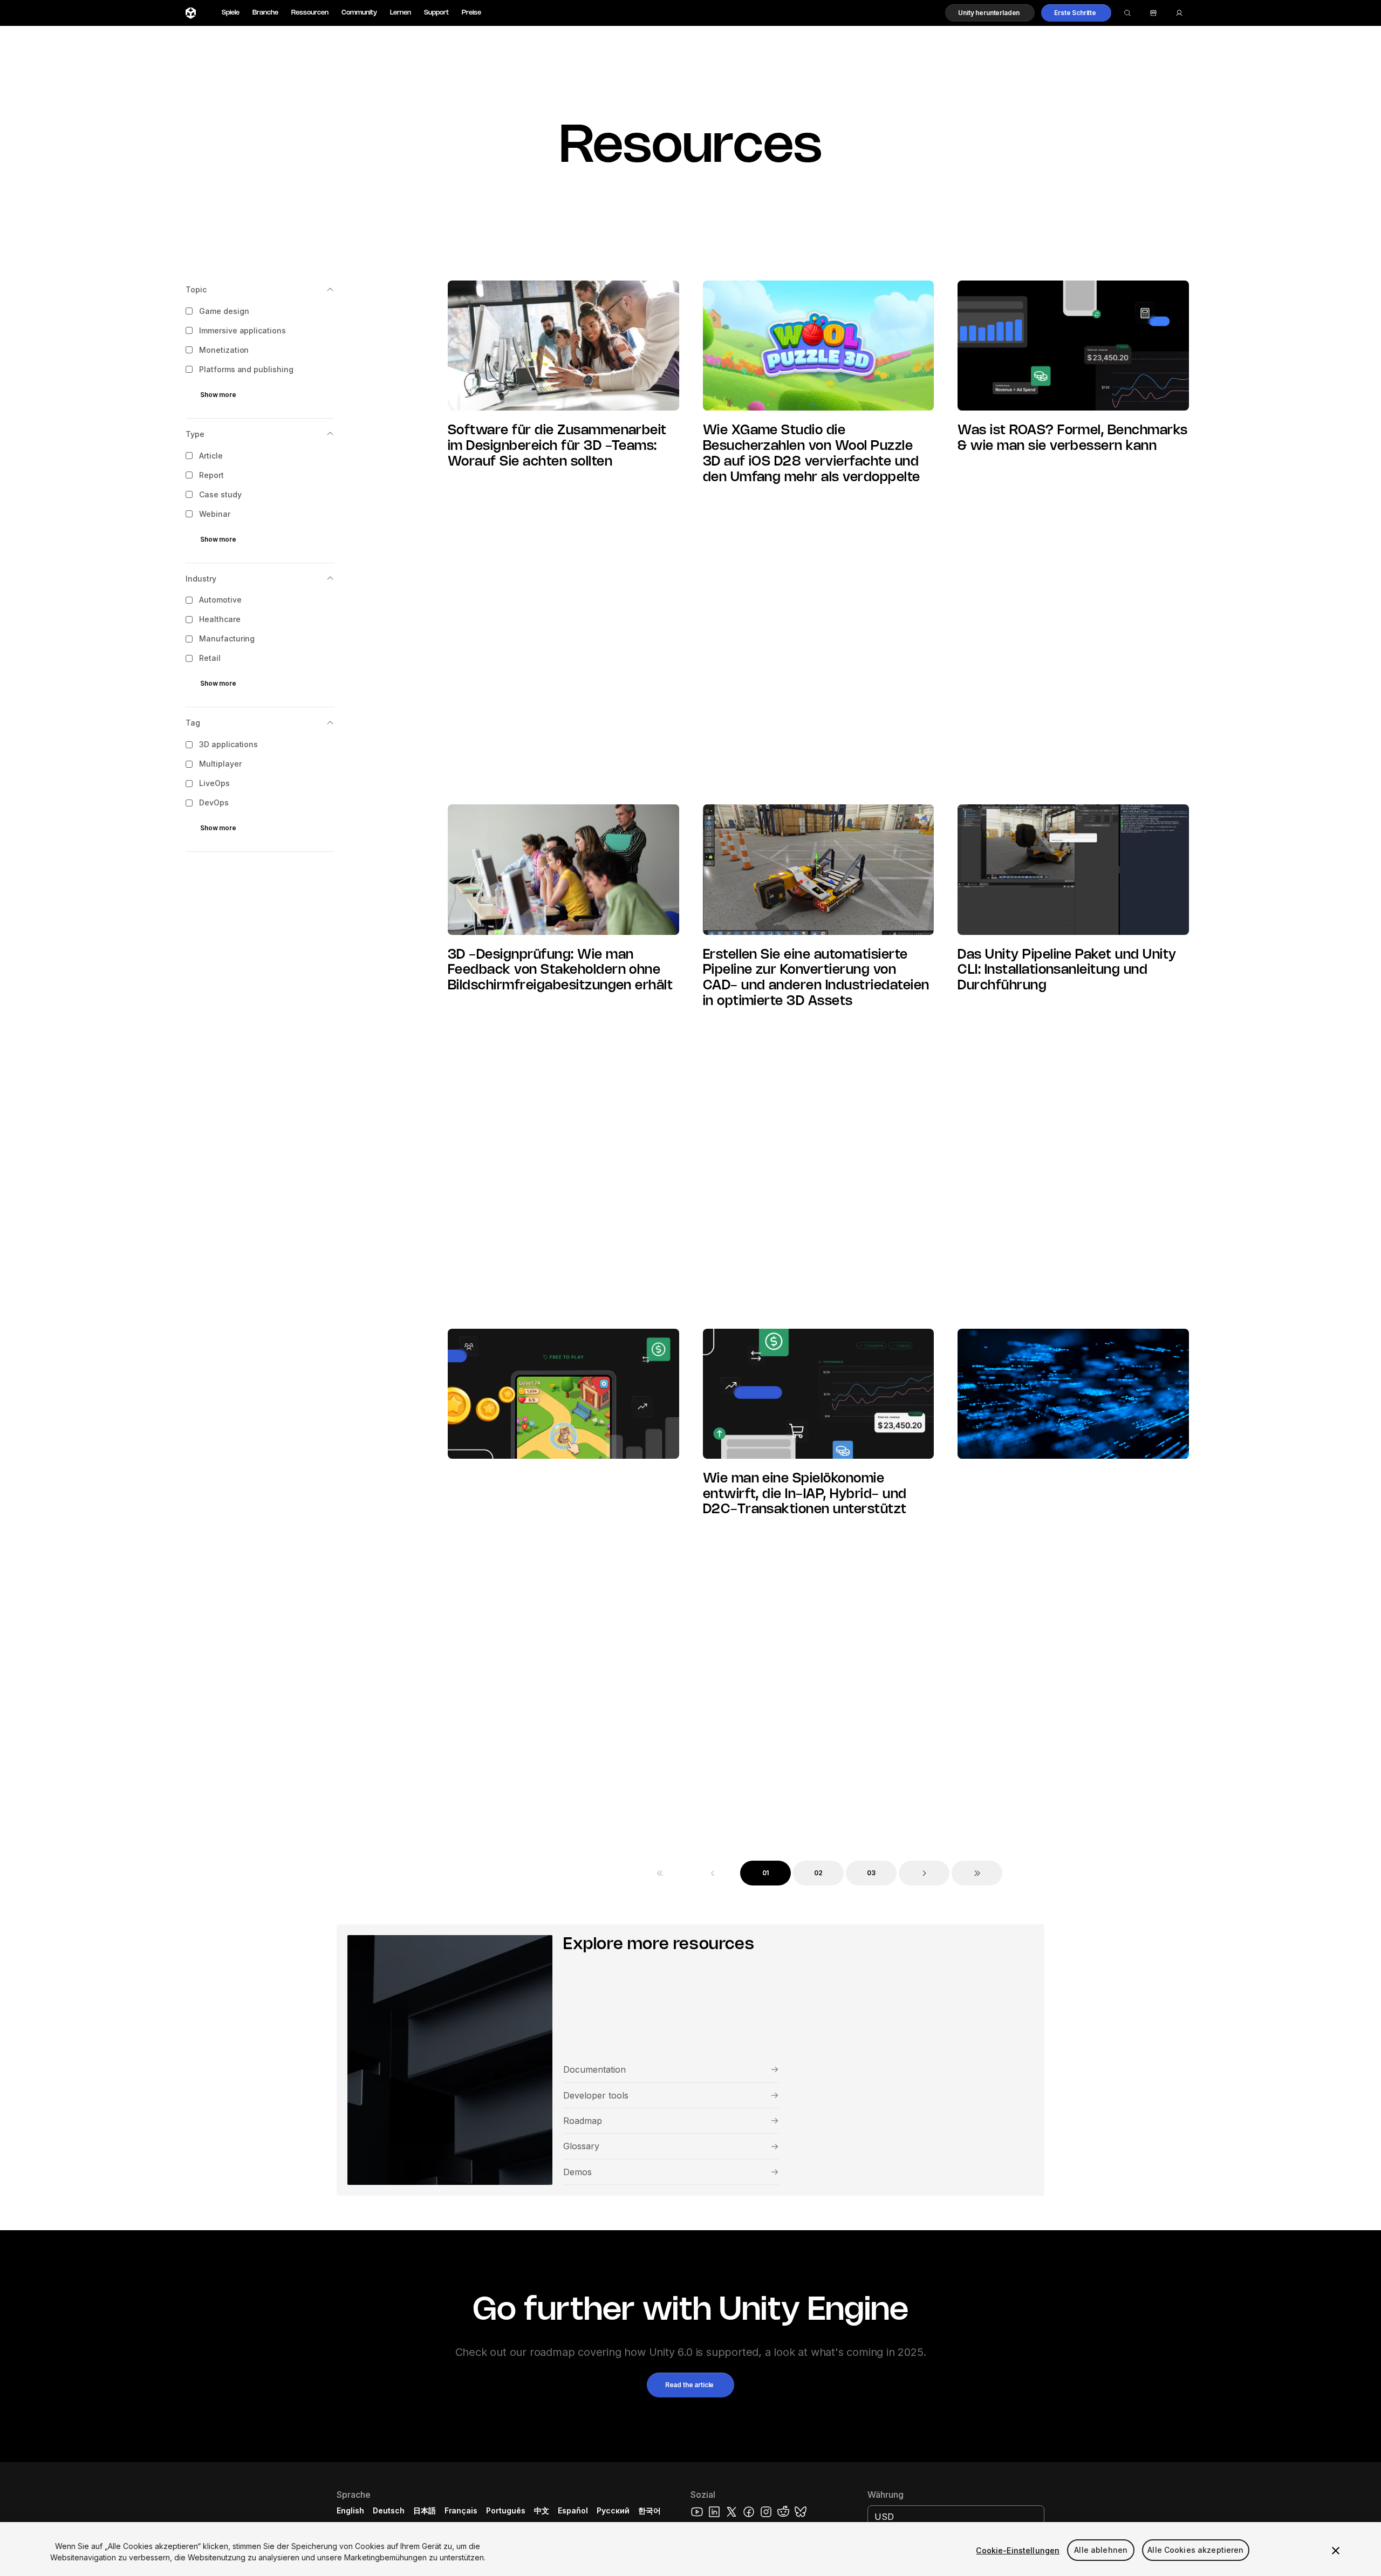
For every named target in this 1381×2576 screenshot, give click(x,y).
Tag (193, 723)
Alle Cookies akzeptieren (1195, 2550)
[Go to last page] (977, 1873)
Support (436, 13)
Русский (613, 2510)
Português (506, 2510)
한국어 (650, 2510)
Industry (201, 579)
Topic (196, 289)
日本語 (425, 2510)
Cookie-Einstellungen (1018, 2550)
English (350, 2510)
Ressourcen (310, 13)
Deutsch (389, 2510)
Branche (265, 13)
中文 (542, 2510)
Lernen (401, 13)
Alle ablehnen (1101, 2550)
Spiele (231, 13)
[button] (990, 13)
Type (195, 434)
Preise (471, 13)
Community (359, 13)
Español (573, 2510)
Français (461, 2510)
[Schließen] (1336, 2551)
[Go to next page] (924, 1873)
